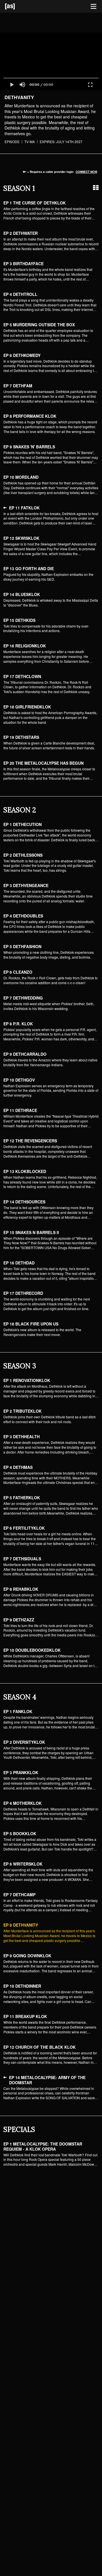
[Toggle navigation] (93, 7)
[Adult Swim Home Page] (17, 6)
